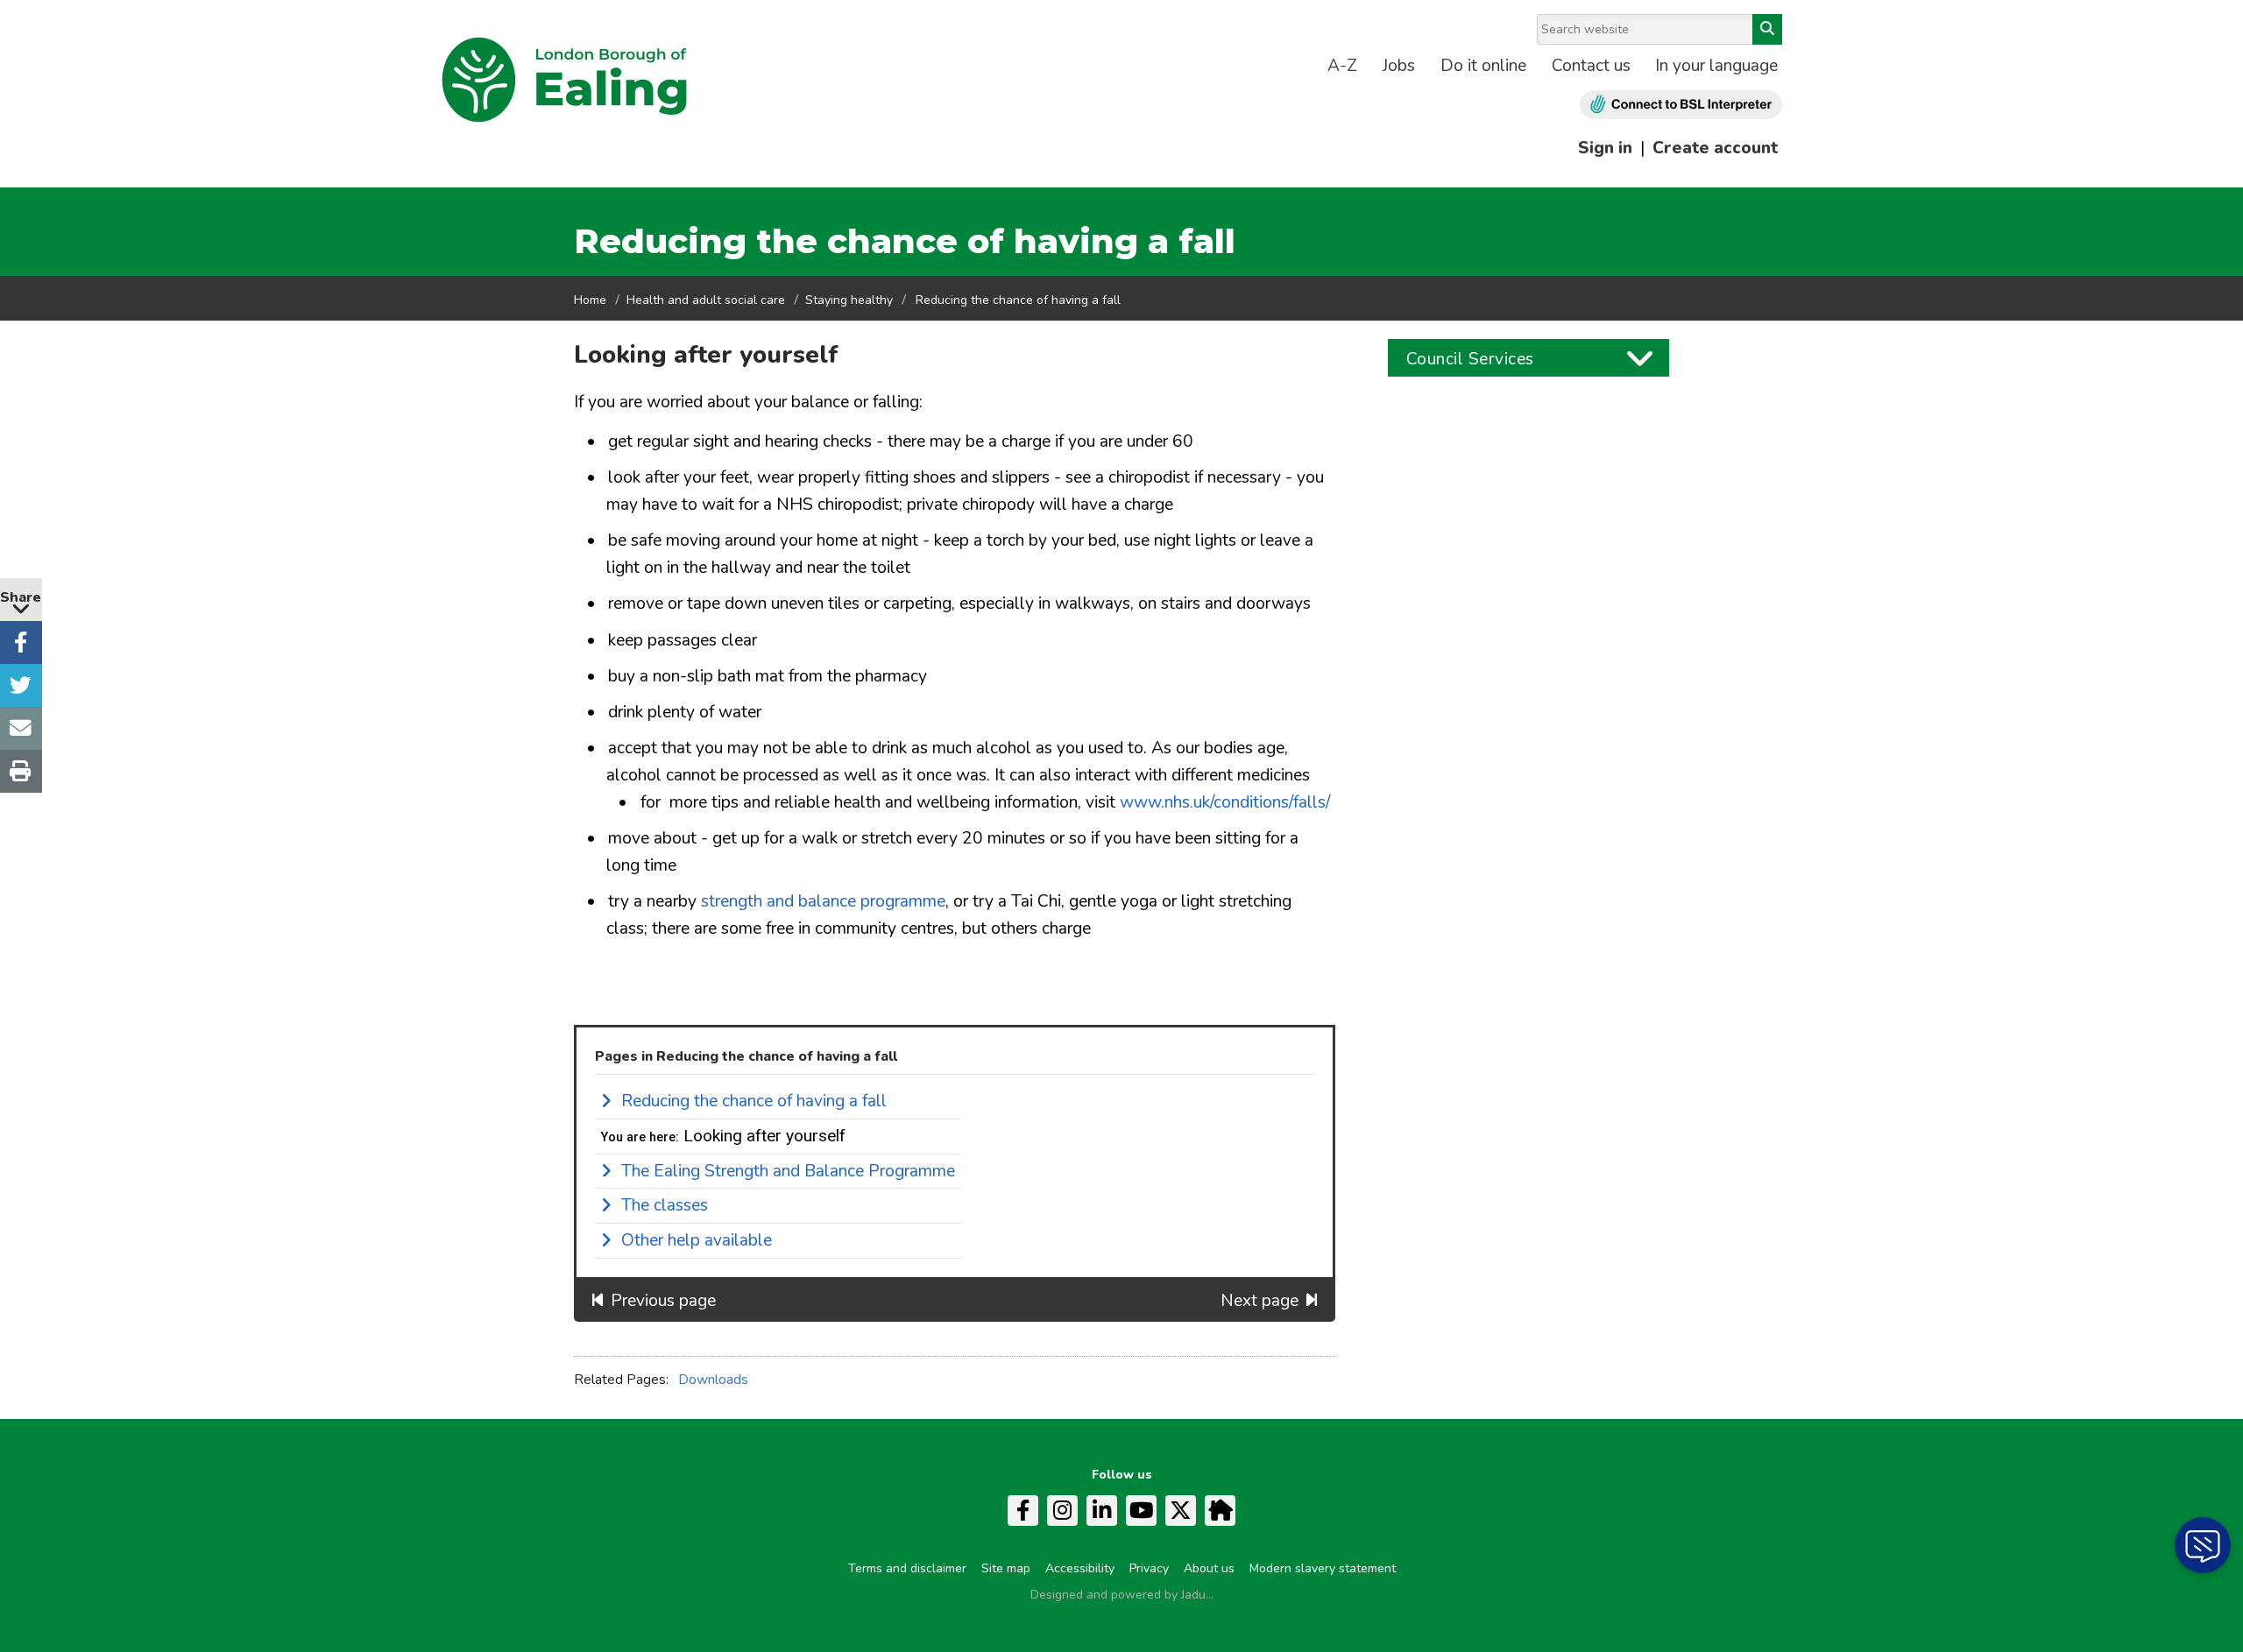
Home (590, 300)
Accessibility (1080, 1568)
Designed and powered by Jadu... (1122, 1595)
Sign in (1605, 148)
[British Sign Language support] (1681, 105)
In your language (1716, 66)
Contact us (1591, 66)
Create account (1715, 148)
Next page (1259, 1301)
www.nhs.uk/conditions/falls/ (1225, 802)
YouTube (1141, 1511)
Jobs (1399, 66)
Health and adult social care (706, 300)
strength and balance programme (823, 901)
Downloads (713, 1380)
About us (1209, 1568)
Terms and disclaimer (907, 1568)
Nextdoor (1220, 1511)
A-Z (1342, 66)
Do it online (1483, 66)
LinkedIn (1102, 1511)
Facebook (1023, 1511)
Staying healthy (849, 300)
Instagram (1062, 1511)
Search (1767, 29)
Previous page (663, 1301)
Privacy (1149, 1568)
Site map (1006, 1568)
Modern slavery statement (1323, 1568)
